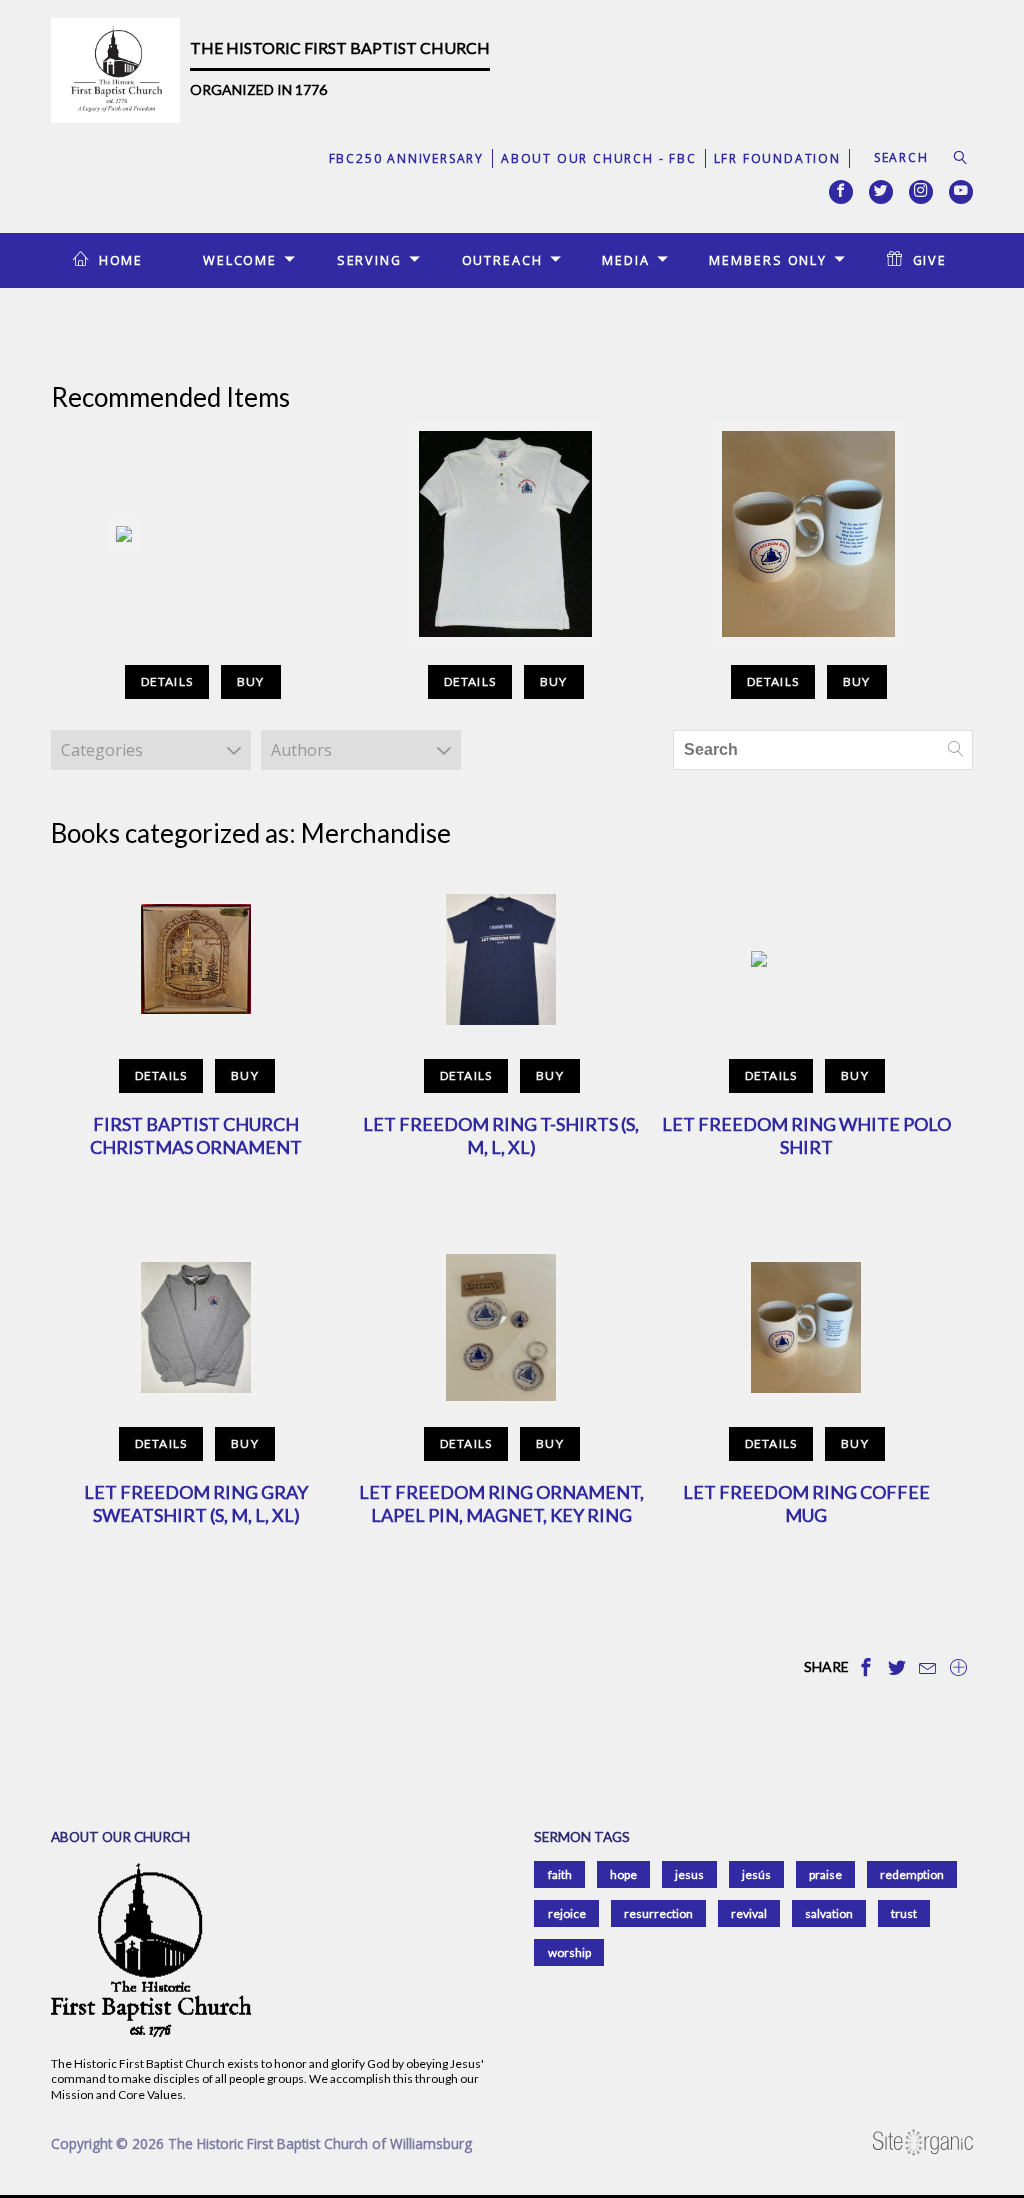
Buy (251, 681)
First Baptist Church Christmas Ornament (196, 1135)
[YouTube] (961, 192)
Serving (369, 260)
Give (930, 260)
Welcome (240, 260)
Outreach (502, 260)
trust (904, 1913)
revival (749, 1913)
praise (825, 1874)
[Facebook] (841, 192)
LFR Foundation (777, 158)
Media (625, 260)
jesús (756, 1874)
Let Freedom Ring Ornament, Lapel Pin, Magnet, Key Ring (501, 1503)
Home (121, 260)
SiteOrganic (923, 2143)
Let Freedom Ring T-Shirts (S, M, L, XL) (501, 1135)
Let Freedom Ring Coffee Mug (806, 1503)
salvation (829, 1913)
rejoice (567, 1913)
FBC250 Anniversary (406, 158)
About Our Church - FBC (599, 158)
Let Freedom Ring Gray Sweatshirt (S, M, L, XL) (196, 1503)
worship (569, 1952)
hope (623, 1874)
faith (560, 1874)
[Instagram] (921, 192)
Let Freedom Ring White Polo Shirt (806, 1135)
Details (167, 681)
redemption (912, 1874)
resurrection (658, 1913)
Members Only (768, 260)
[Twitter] (881, 192)
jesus (689, 1874)
